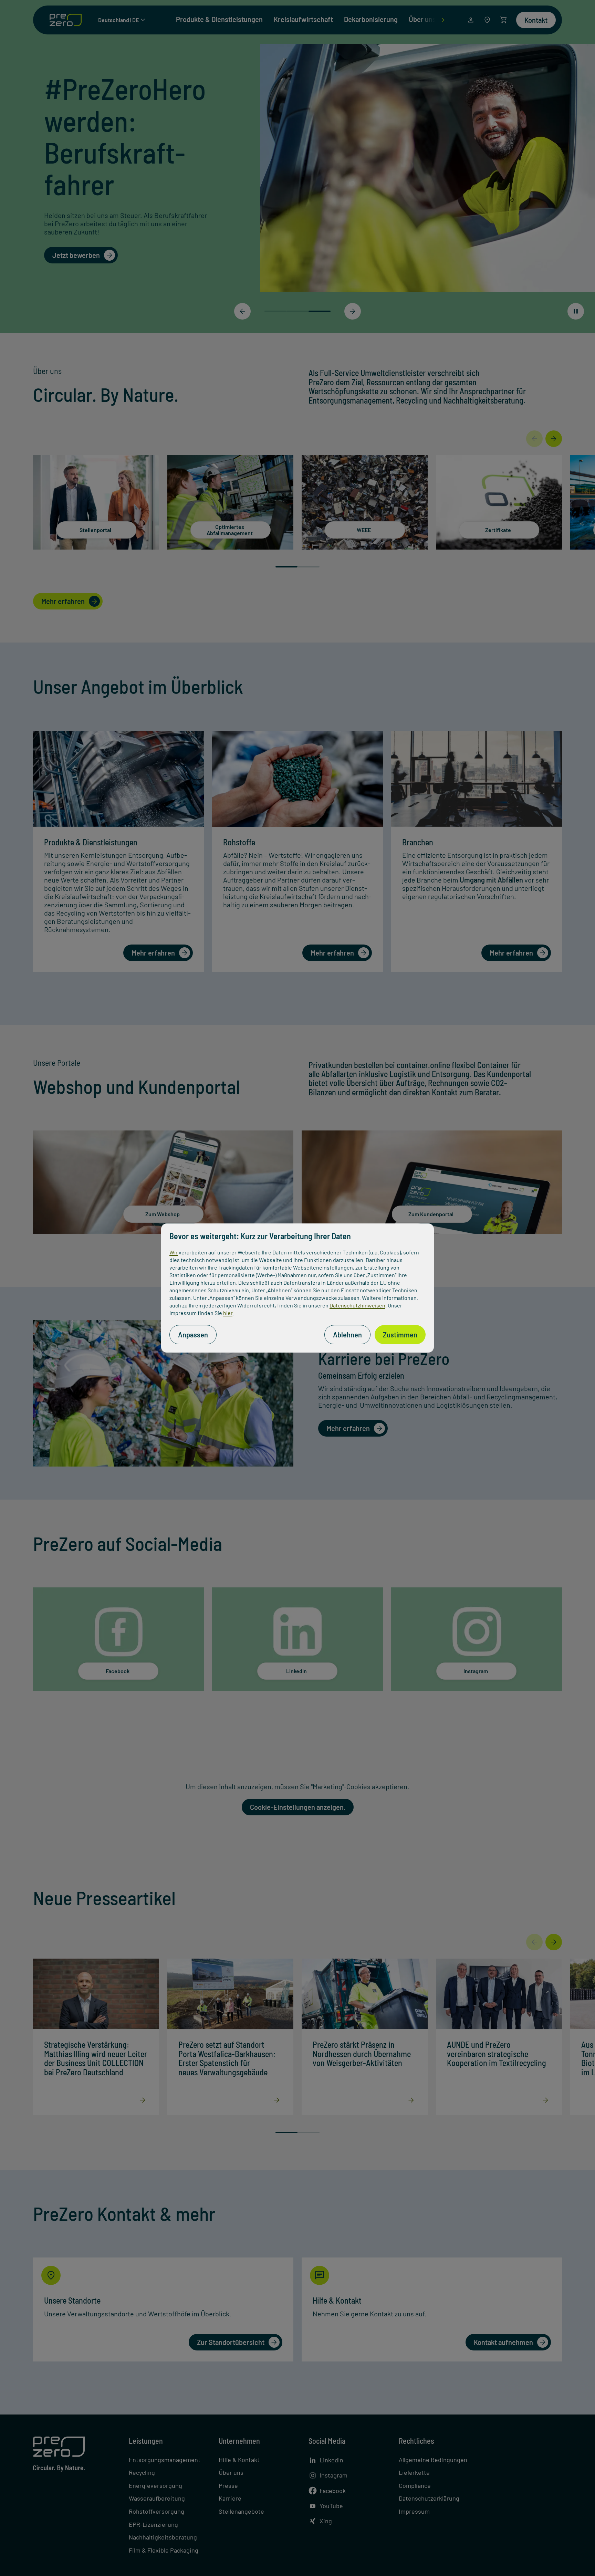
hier (228, 1313)
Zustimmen (400, 1335)
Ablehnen (347, 1335)
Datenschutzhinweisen (357, 1305)
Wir (174, 1252)
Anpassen (193, 1335)
